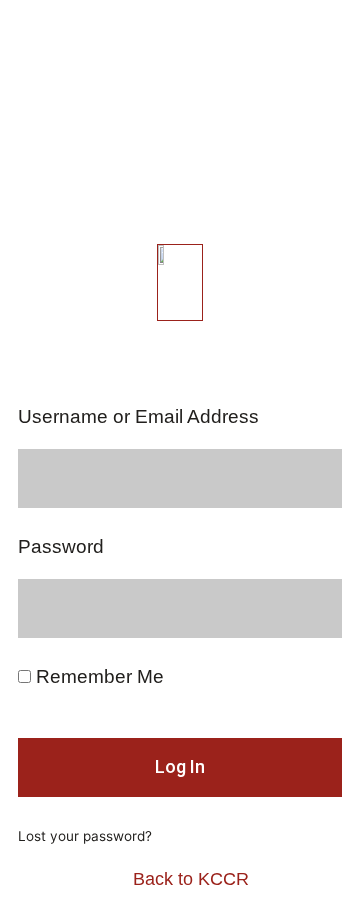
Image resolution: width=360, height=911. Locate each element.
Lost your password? (85, 836)
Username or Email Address (138, 417)
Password (61, 547)
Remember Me (97, 677)
